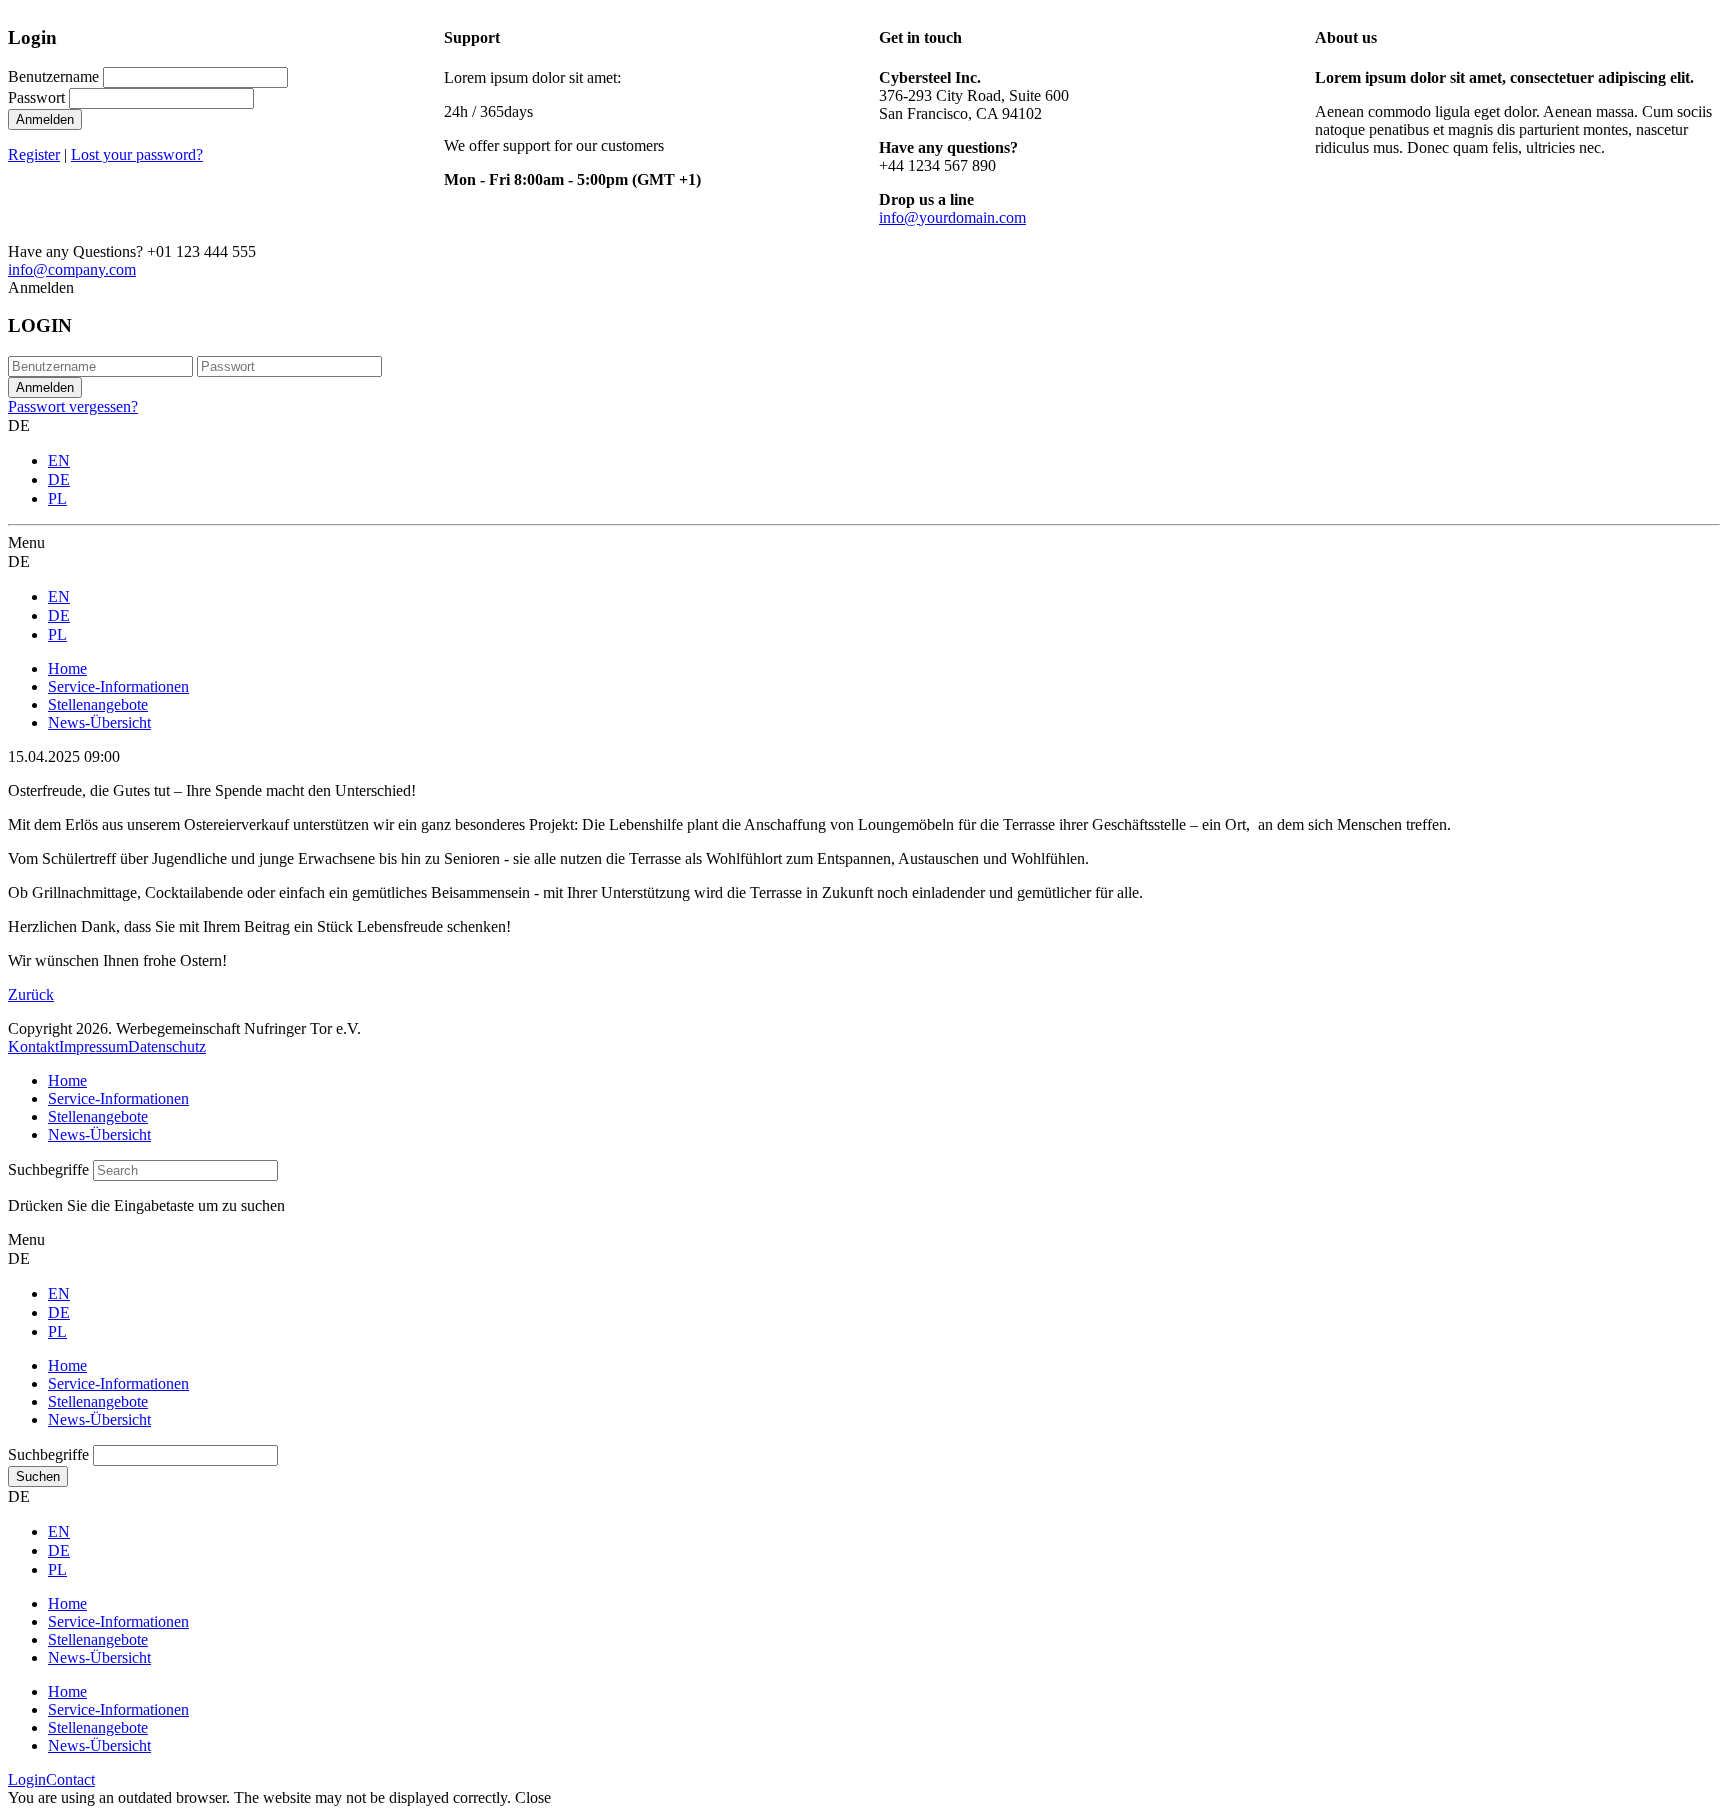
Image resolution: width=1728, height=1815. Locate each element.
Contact (70, 1779)
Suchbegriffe (48, 1169)
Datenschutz (167, 1046)
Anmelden (45, 119)
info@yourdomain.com (952, 217)
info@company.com (72, 269)
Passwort (36, 97)
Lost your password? (137, 154)
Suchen (38, 1476)
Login (27, 1779)
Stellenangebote (98, 1116)
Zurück (31, 994)
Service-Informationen (118, 1098)
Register (34, 154)
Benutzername (53, 76)
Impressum (93, 1046)
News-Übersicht (99, 1134)
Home (67, 1080)
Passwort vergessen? (73, 406)
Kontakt (33, 1046)
